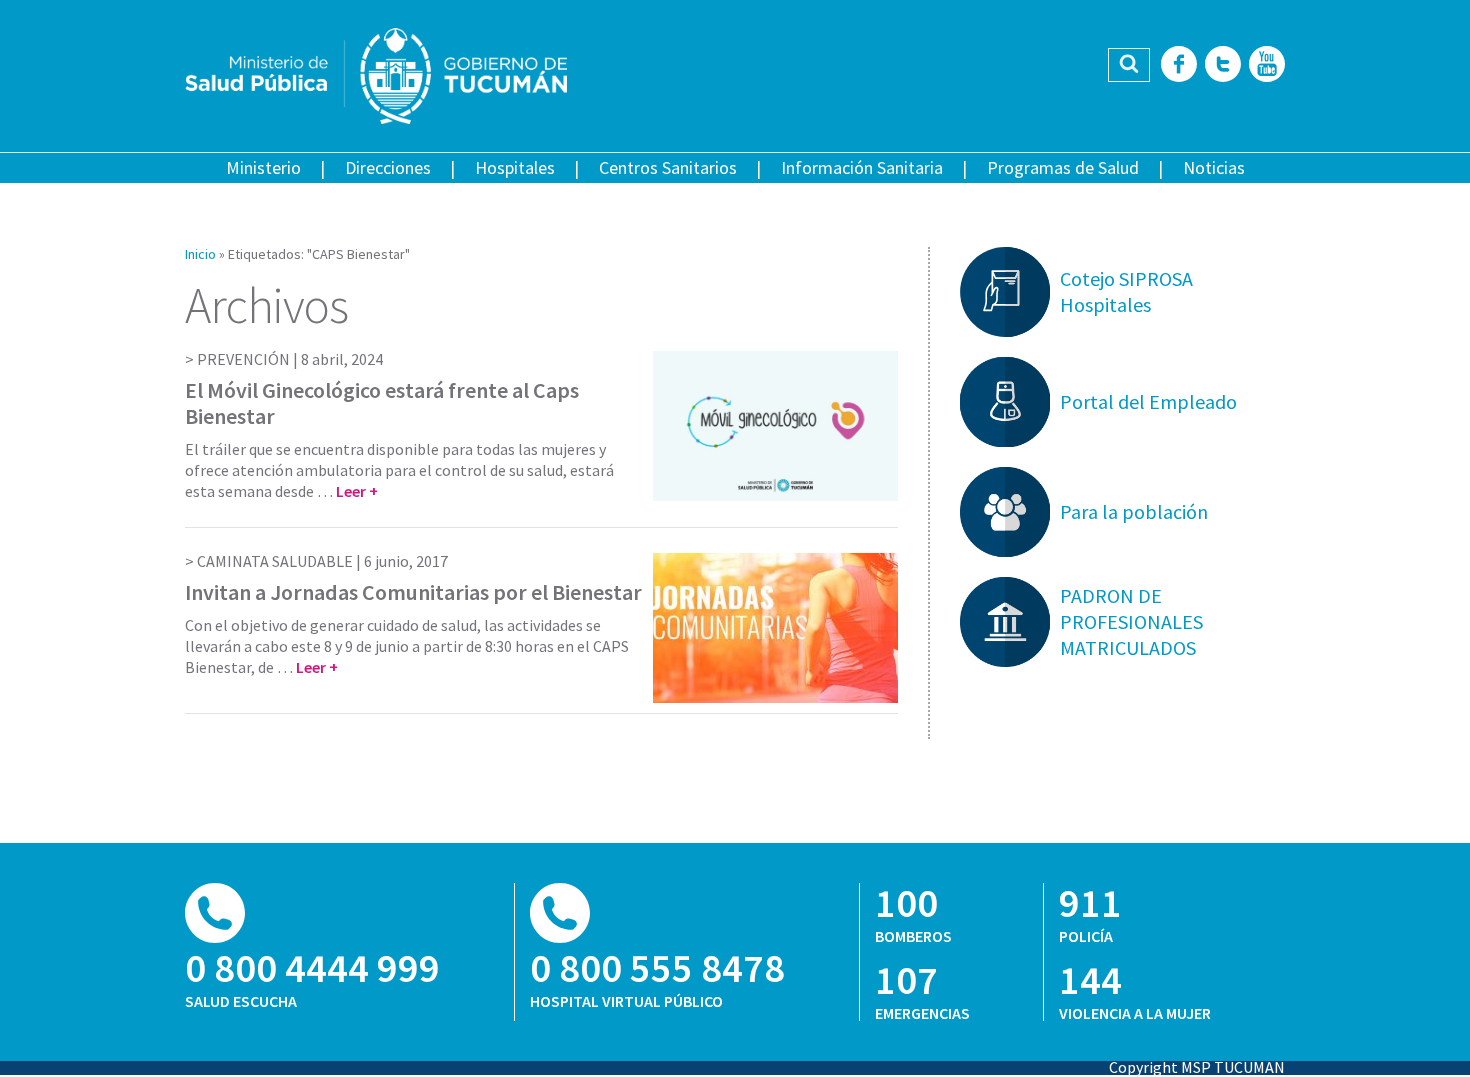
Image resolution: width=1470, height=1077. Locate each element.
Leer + (357, 491)
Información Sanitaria (862, 167)
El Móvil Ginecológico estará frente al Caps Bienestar (382, 403)
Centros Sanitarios (668, 167)
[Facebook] (1179, 65)
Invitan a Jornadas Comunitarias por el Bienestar (413, 592)
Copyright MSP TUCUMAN (1197, 1067)
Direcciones (388, 167)
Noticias (1214, 167)
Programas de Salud (1063, 167)
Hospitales (515, 167)
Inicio (200, 254)
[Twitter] (1223, 65)
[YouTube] (1267, 65)
